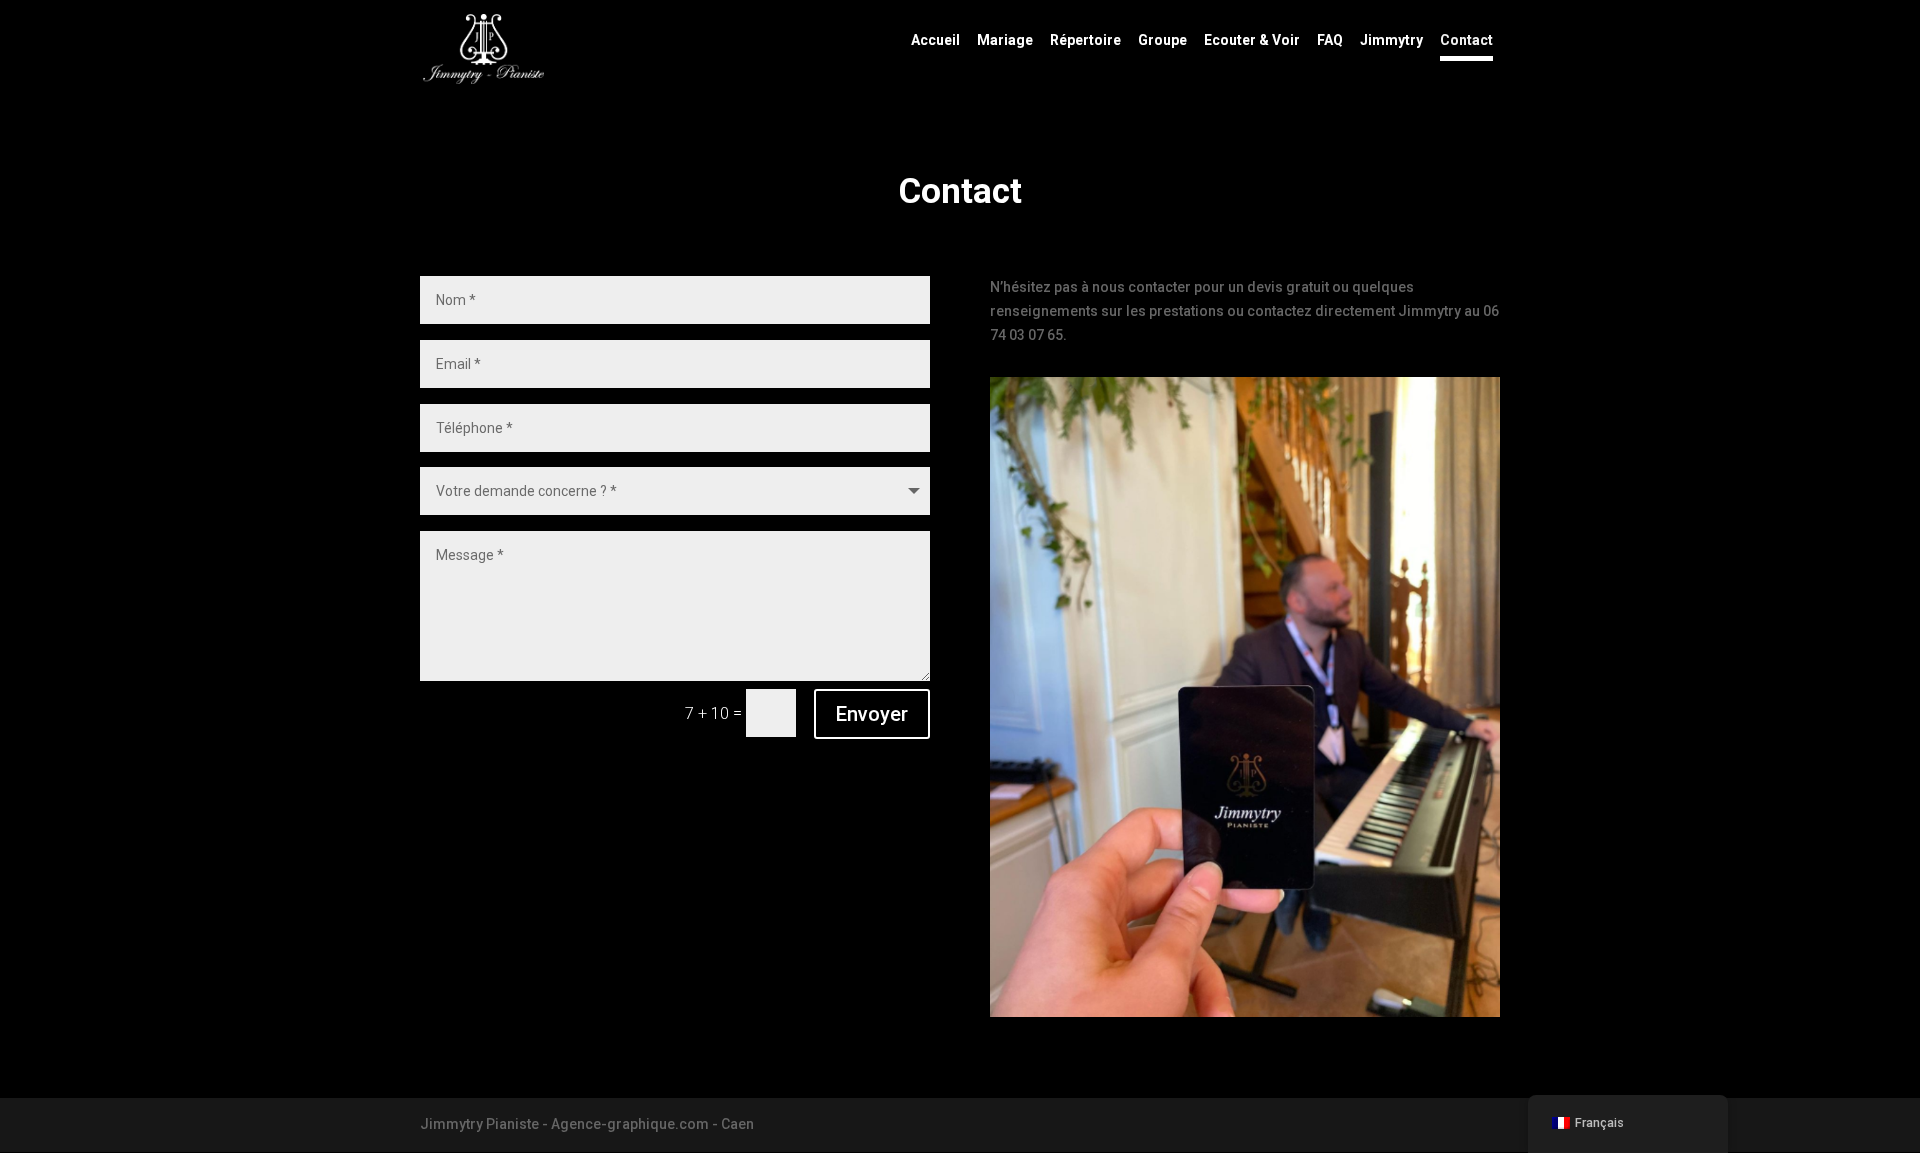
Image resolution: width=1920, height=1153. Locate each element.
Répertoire (1085, 40)
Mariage (1005, 40)
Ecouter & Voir (1252, 40)
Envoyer (872, 714)
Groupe (1162, 40)
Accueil (935, 40)
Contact (1466, 40)
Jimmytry (1391, 40)
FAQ (1330, 40)
